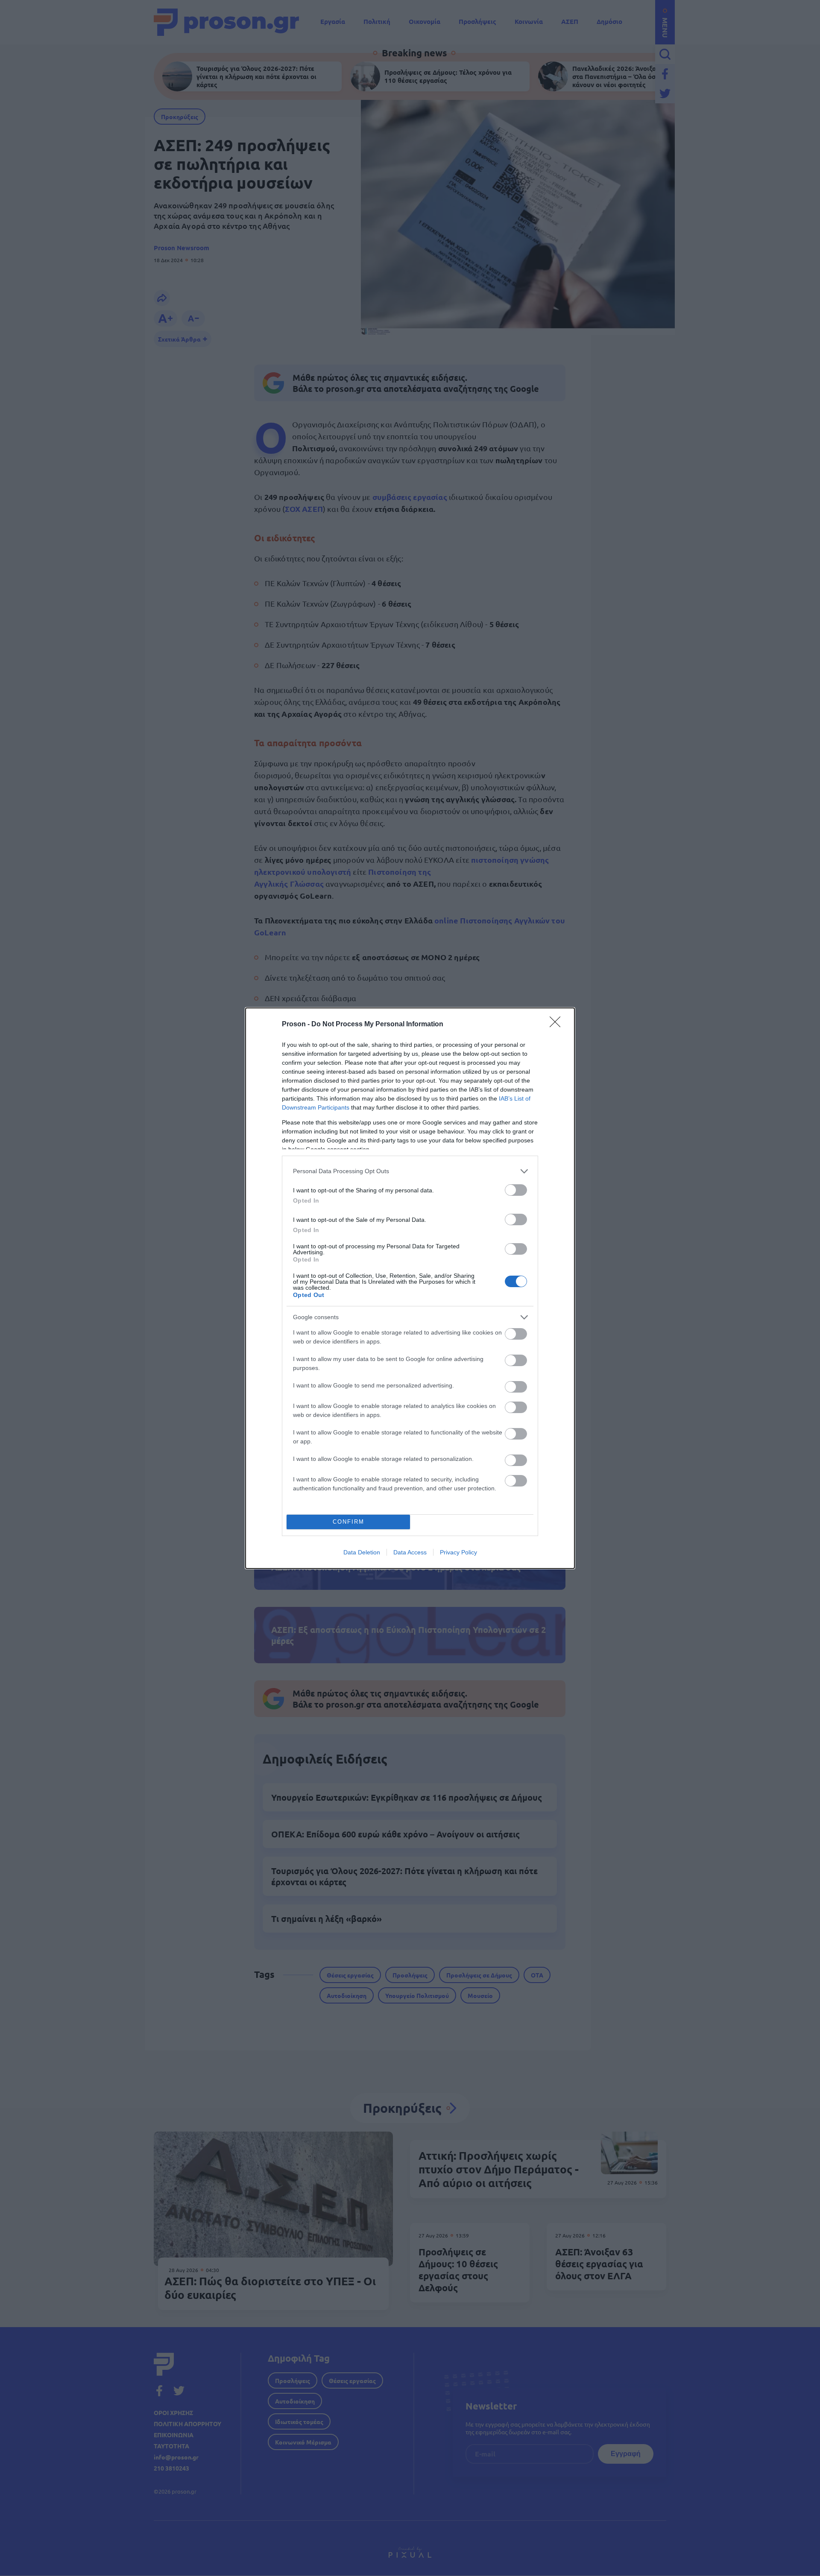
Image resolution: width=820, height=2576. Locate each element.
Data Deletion (362, 1552)
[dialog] (410, 1288)
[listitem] (410, 1171)
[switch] (516, 1190)
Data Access (410, 1552)
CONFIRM (348, 1522)
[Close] (558, 1025)
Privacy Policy (458, 1552)
